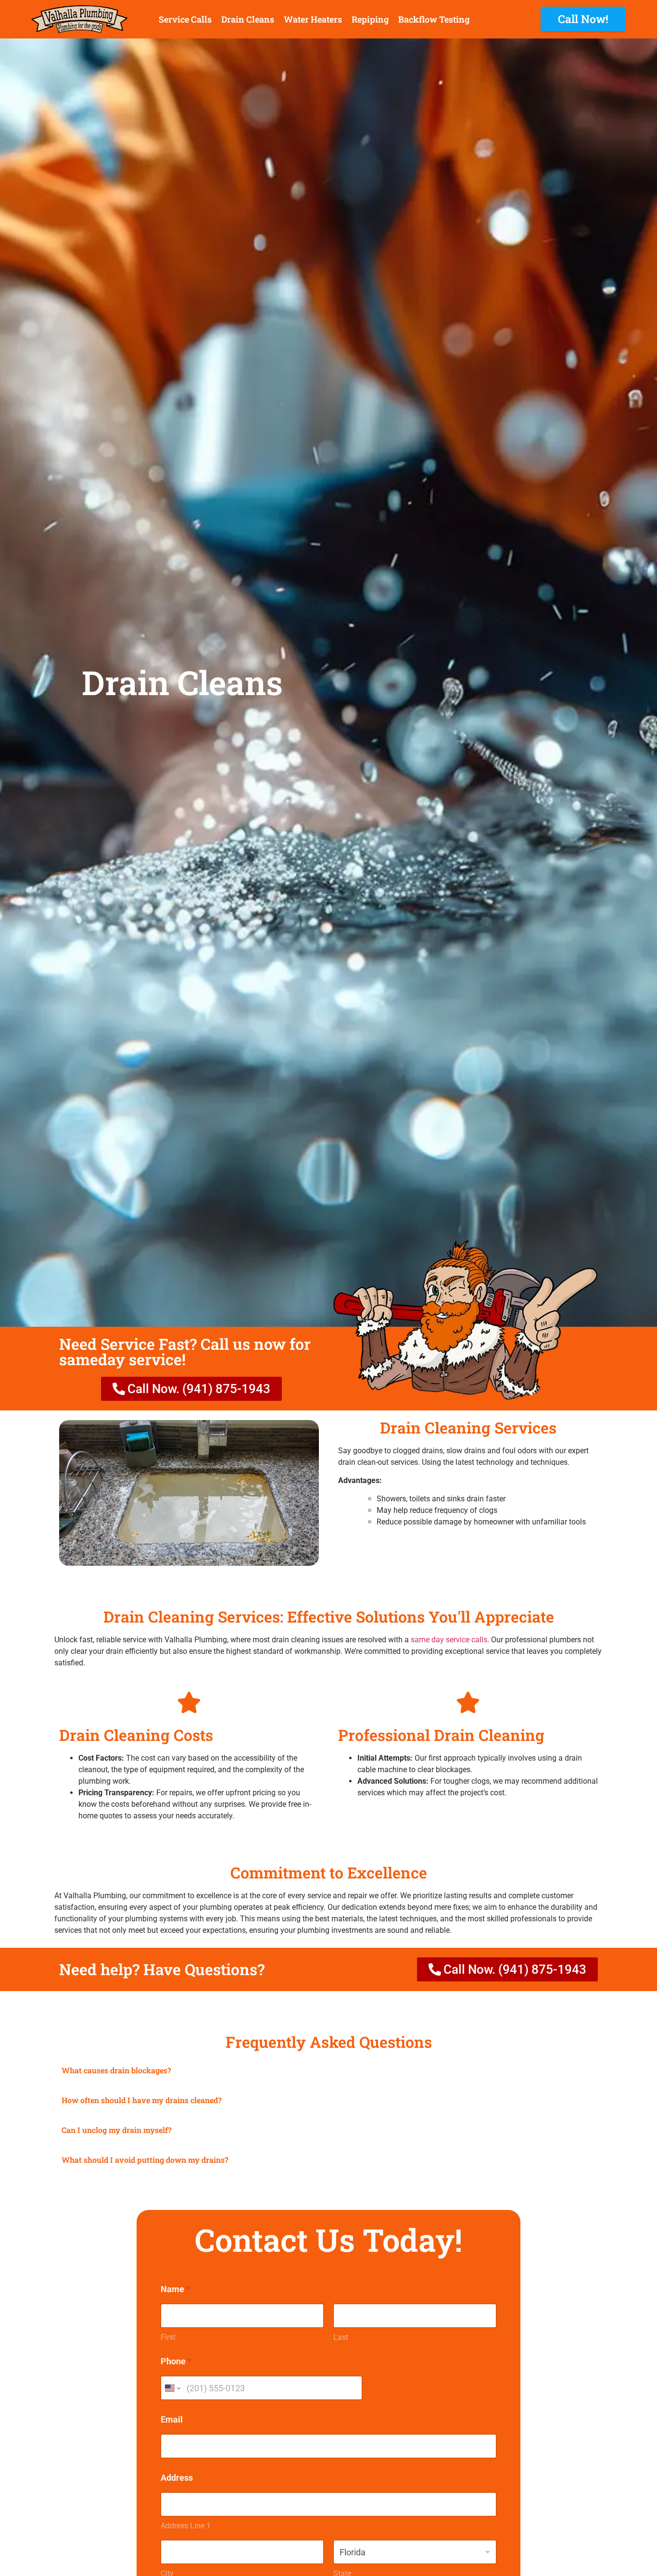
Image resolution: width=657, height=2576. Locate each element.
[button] (328, 2071)
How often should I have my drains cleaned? (142, 2100)
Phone (176, 2361)
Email (172, 2419)
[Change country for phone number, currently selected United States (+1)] (172, 2388)
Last (341, 2337)
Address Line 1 (186, 2526)
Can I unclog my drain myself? (117, 2130)
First (168, 2337)
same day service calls (449, 1640)
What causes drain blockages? (116, 2070)
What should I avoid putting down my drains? (145, 2160)
